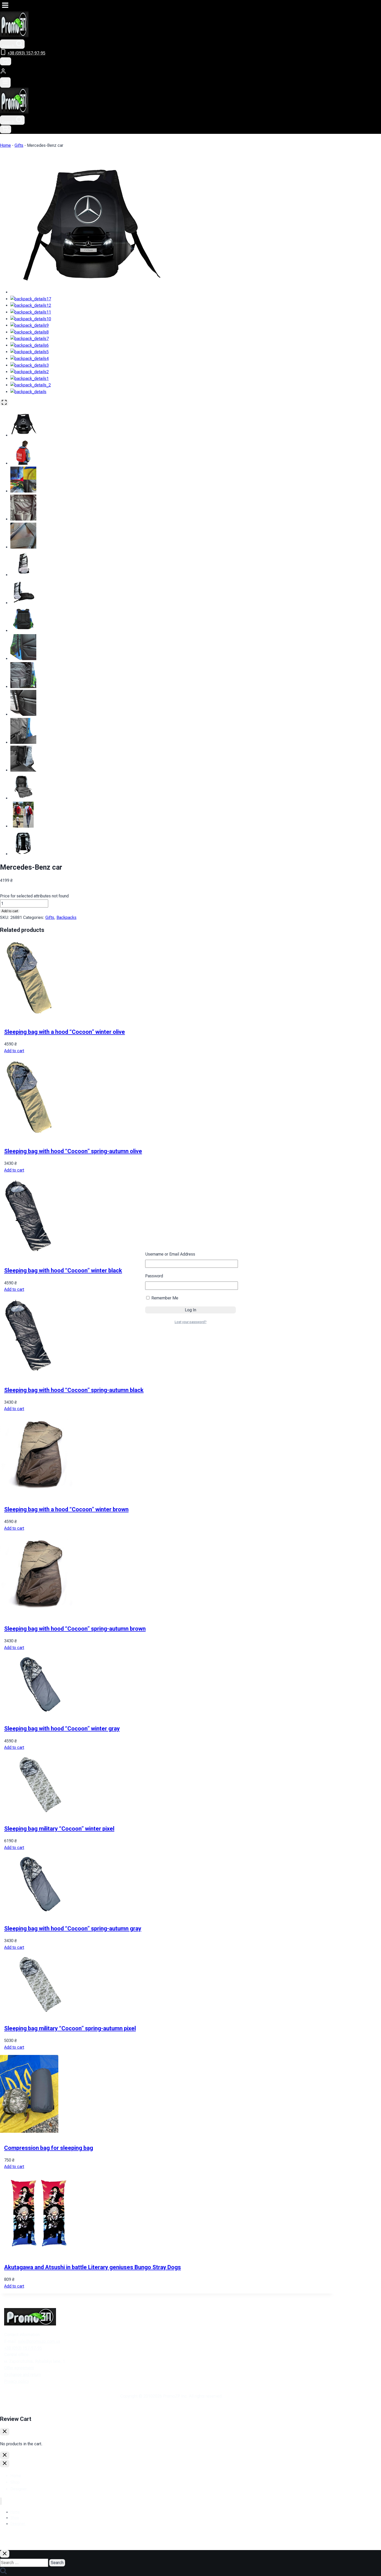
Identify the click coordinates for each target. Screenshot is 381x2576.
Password (154, 1276)
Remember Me (164, 1298)
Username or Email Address (170, 1254)
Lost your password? (191, 1322)
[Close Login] (5, 2455)
